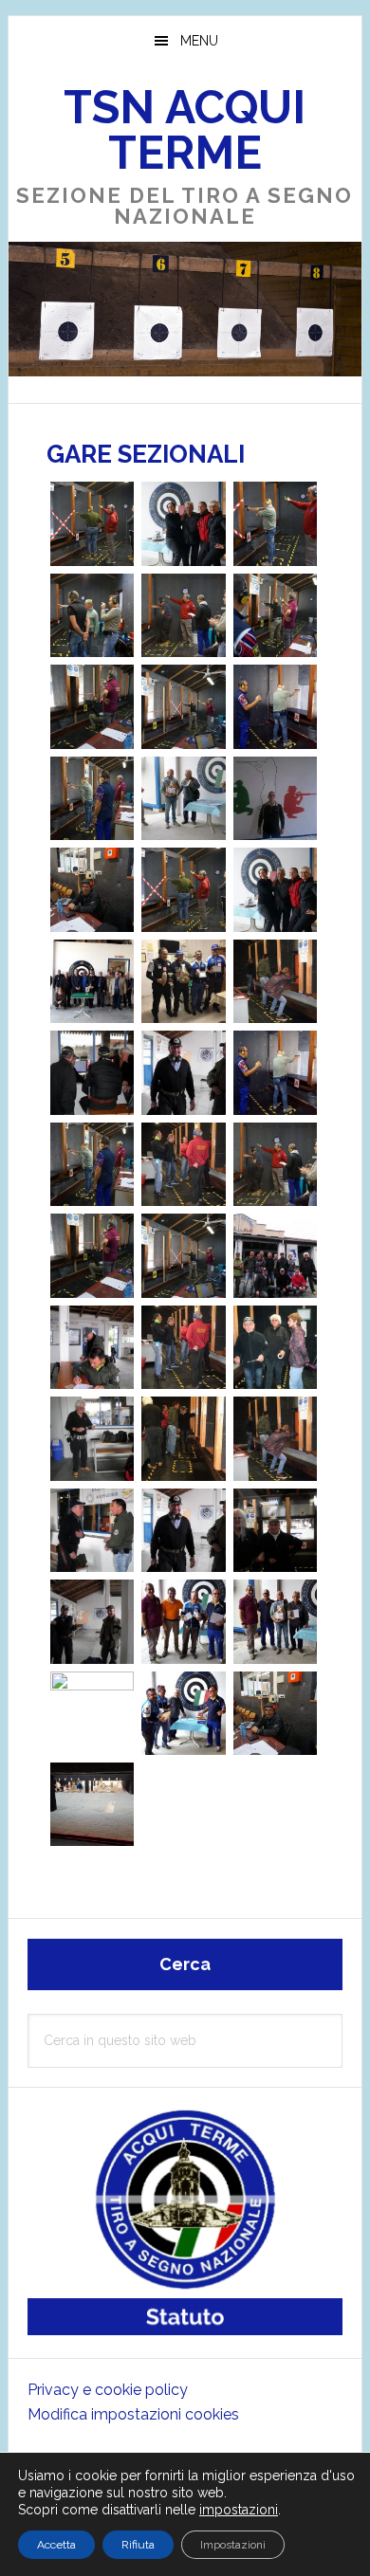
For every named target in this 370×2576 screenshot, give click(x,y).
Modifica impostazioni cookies (133, 2414)
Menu (199, 41)
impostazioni (239, 2510)
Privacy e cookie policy (108, 2390)
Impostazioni (233, 2545)
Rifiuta (138, 2545)
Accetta (56, 2545)
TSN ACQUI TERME (185, 130)
